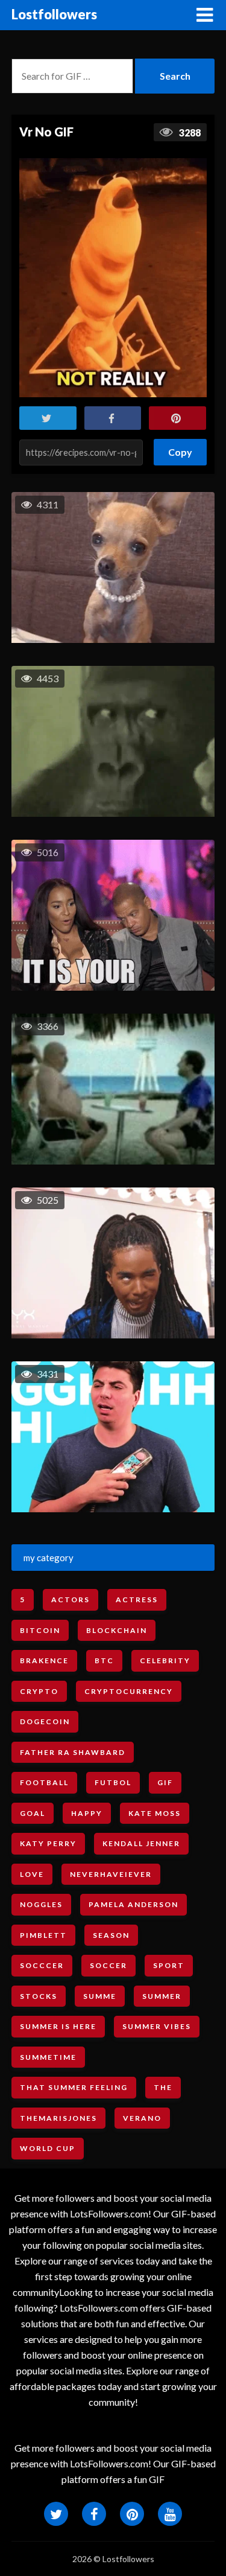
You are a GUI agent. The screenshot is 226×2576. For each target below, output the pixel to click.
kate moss (155, 1813)
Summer (162, 1996)
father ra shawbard (73, 1752)
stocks (39, 1996)
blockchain (117, 1630)
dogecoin (45, 1721)
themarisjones (58, 2118)
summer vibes (157, 2026)
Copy (180, 448)
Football (44, 1782)
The (163, 2087)
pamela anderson (133, 1904)
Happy (87, 1813)
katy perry (48, 1843)
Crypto (39, 1691)
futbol (113, 1782)
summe (100, 1996)
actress (137, 1600)
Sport (169, 1965)
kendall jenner (141, 1843)
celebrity (165, 1660)
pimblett (43, 1935)
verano (142, 2118)
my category (49, 1558)
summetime (48, 2057)
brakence (44, 1660)
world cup (48, 2148)
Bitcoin (40, 1630)
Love (32, 1874)
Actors (71, 1600)
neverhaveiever (111, 1874)
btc (104, 1660)
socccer (42, 1965)
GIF (165, 1782)
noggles (41, 1904)
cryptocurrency (129, 1691)
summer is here (58, 2026)
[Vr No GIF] (113, 278)
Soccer (108, 1965)
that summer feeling (74, 2087)
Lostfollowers (54, 14)
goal (33, 1813)
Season (111, 1935)
